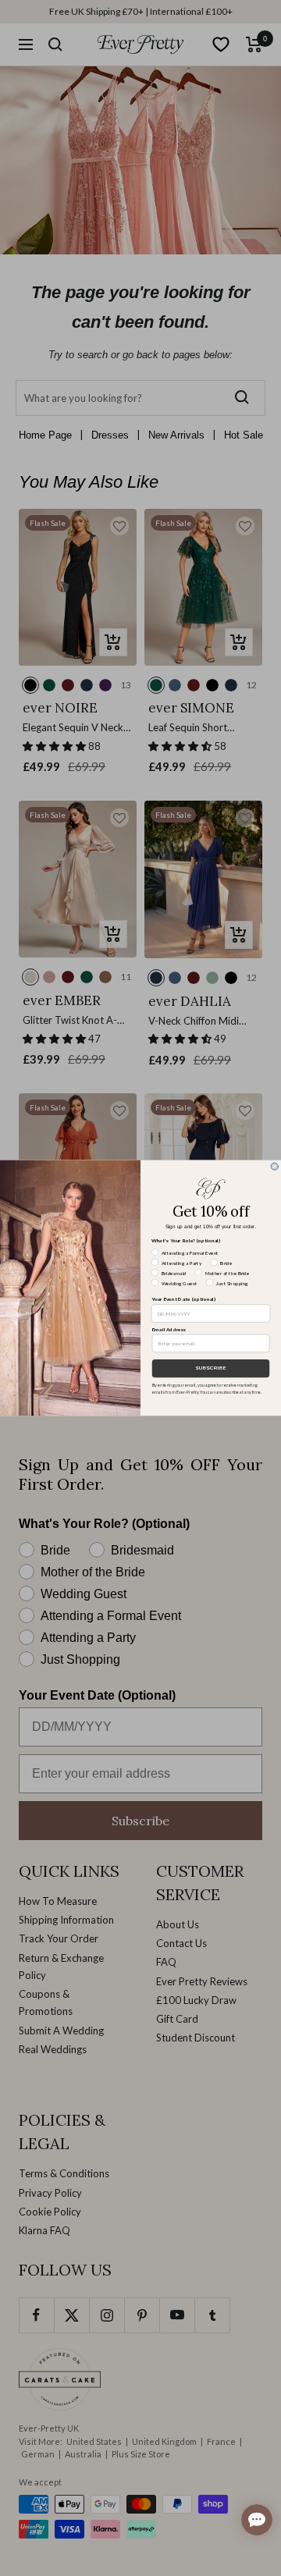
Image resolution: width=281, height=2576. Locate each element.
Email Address (169, 1329)
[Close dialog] (274, 1166)
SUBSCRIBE (211, 1368)
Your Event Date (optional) (184, 1299)
